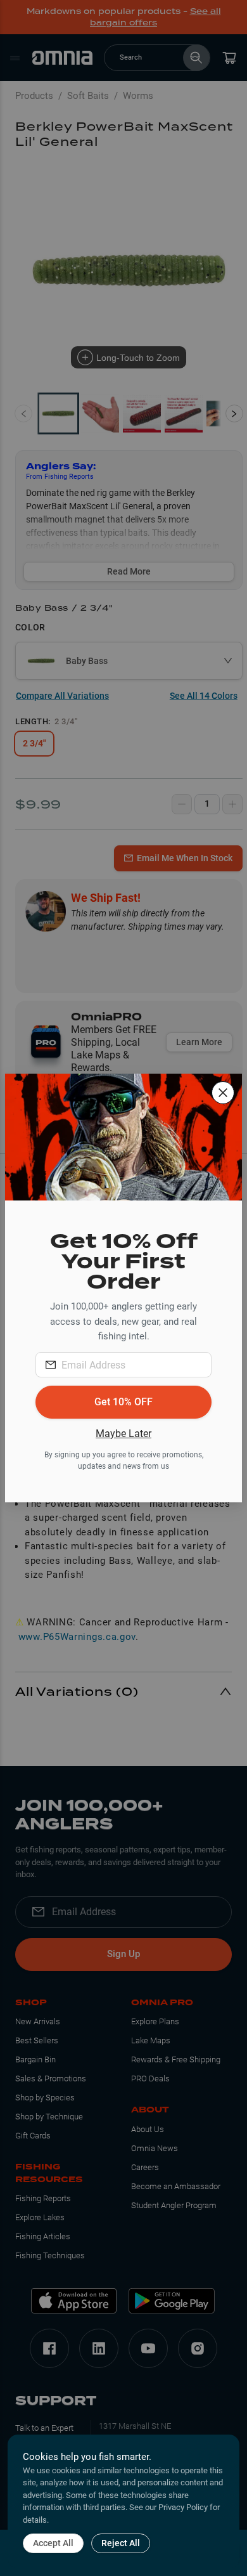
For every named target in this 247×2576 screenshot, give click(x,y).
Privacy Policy (183, 2507)
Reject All (121, 2543)
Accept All (53, 2543)
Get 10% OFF (123, 1402)
